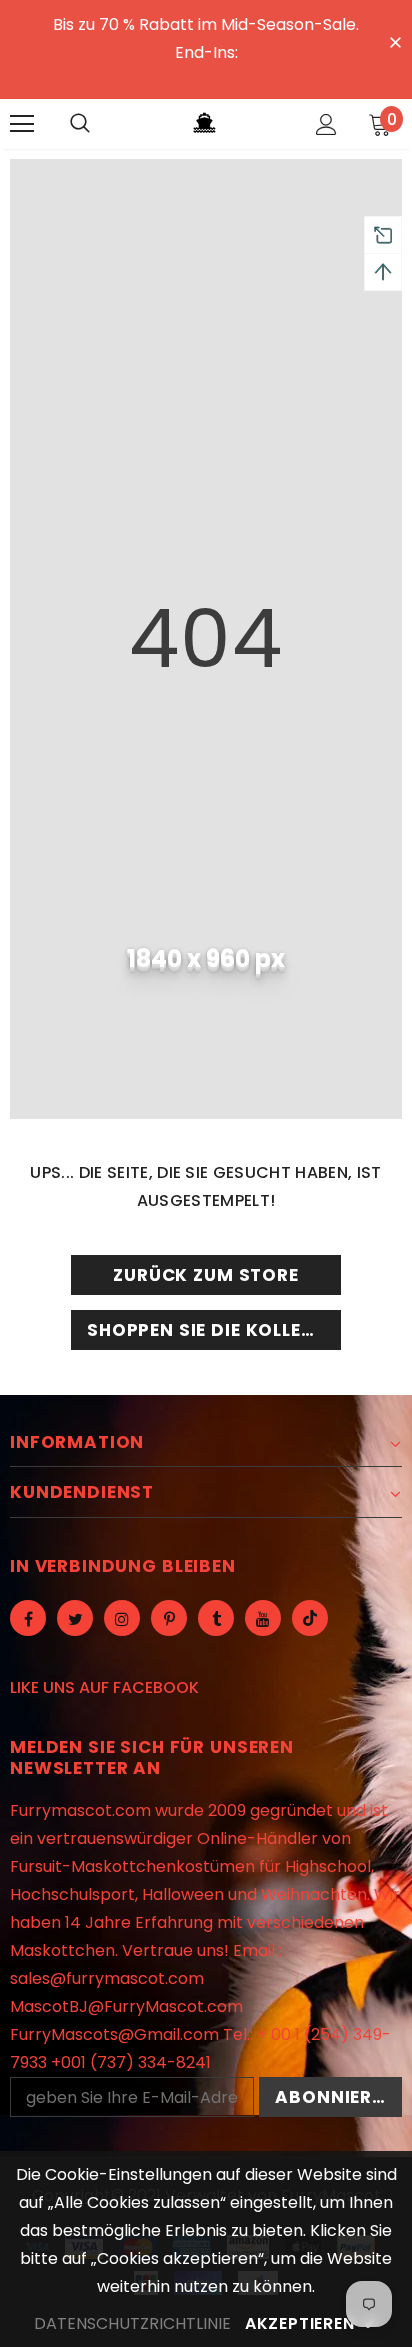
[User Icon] (326, 124)
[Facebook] (28, 1618)
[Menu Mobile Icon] (22, 124)
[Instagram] (122, 1618)
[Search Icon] (80, 124)
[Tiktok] (310, 1618)
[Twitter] (75, 1618)
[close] (395, 41)
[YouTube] (263, 1618)
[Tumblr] (216, 1618)
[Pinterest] (169, 1618)
